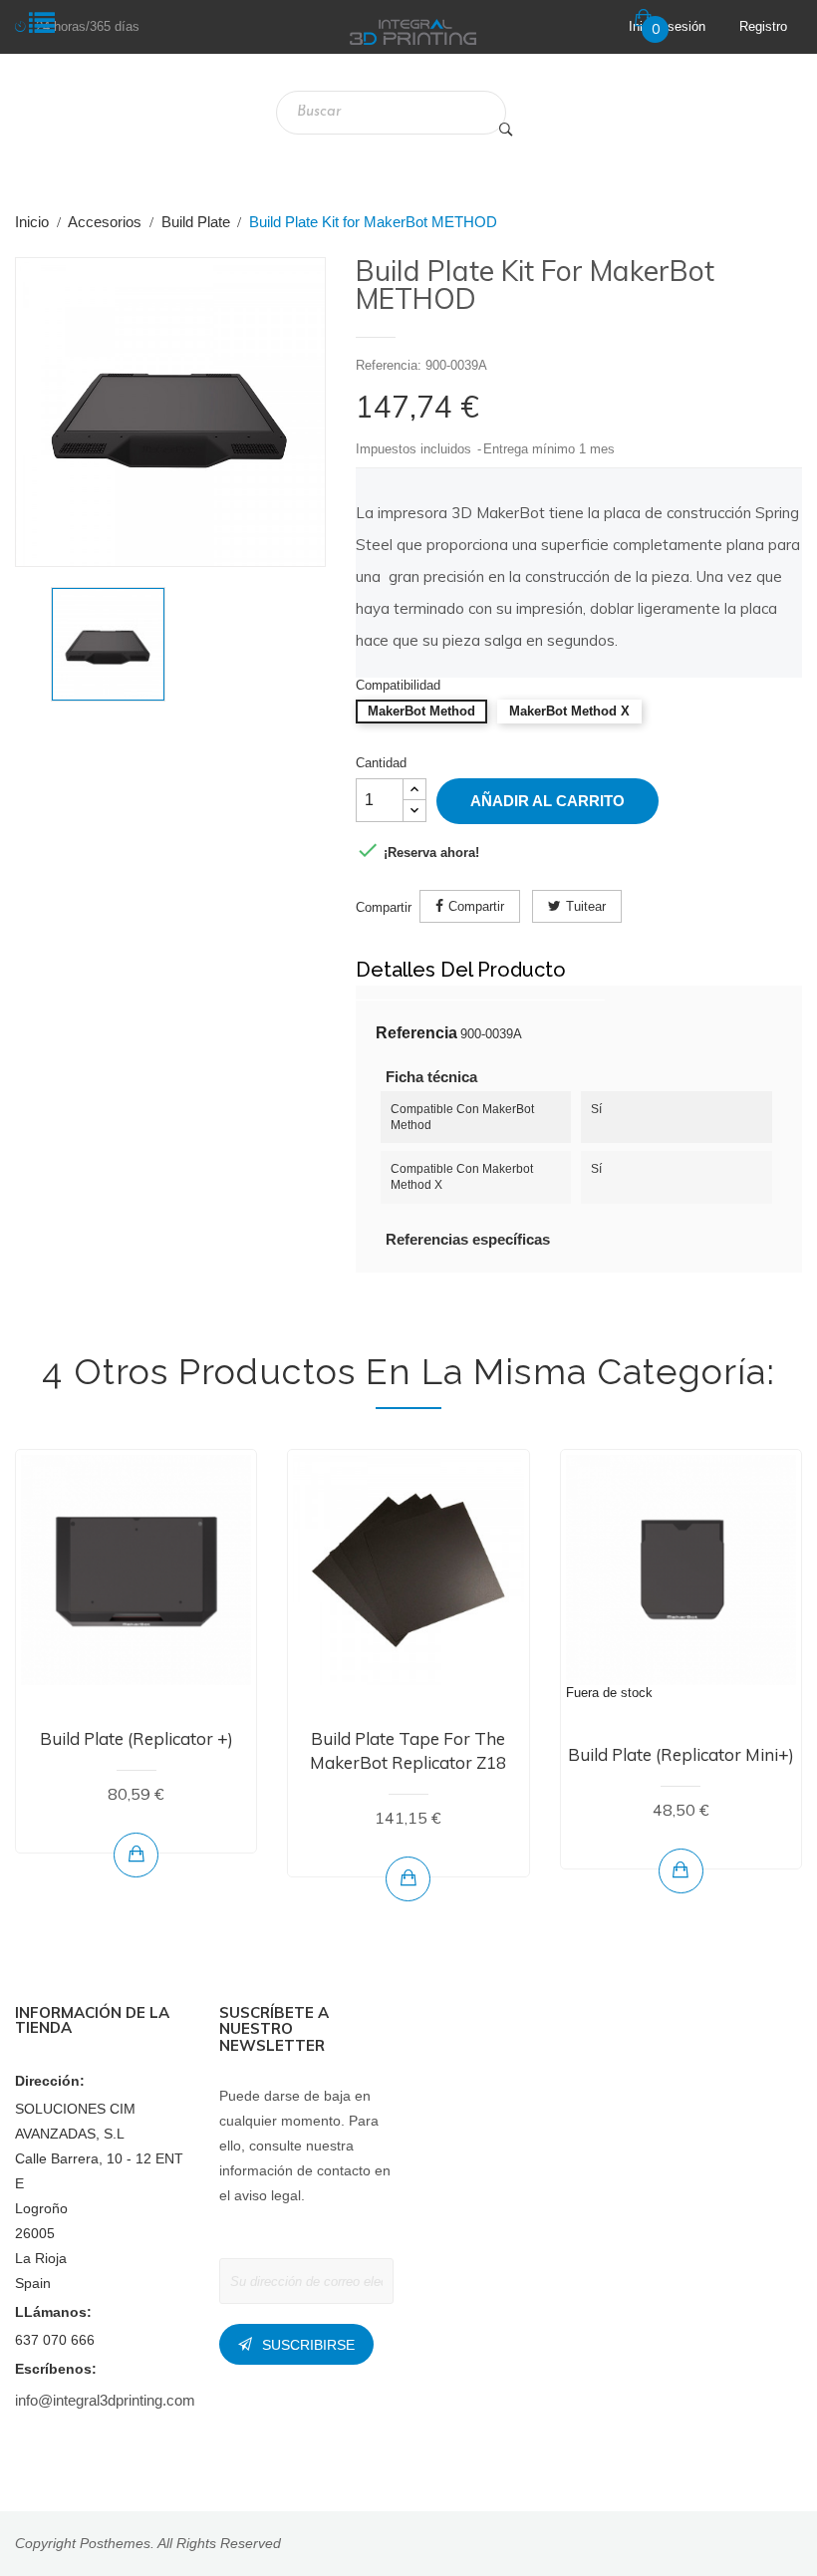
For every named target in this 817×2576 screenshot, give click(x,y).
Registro (763, 26)
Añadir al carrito (547, 801)
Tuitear (586, 906)
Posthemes (115, 2543)
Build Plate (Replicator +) (136, 1738)
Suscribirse (308, 2345)
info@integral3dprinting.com (105, 2400)
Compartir (476, 906)
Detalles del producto (461, 970)
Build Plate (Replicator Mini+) (681, 1754)
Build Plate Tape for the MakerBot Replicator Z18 (408, 1750)
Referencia (416, 1033)
